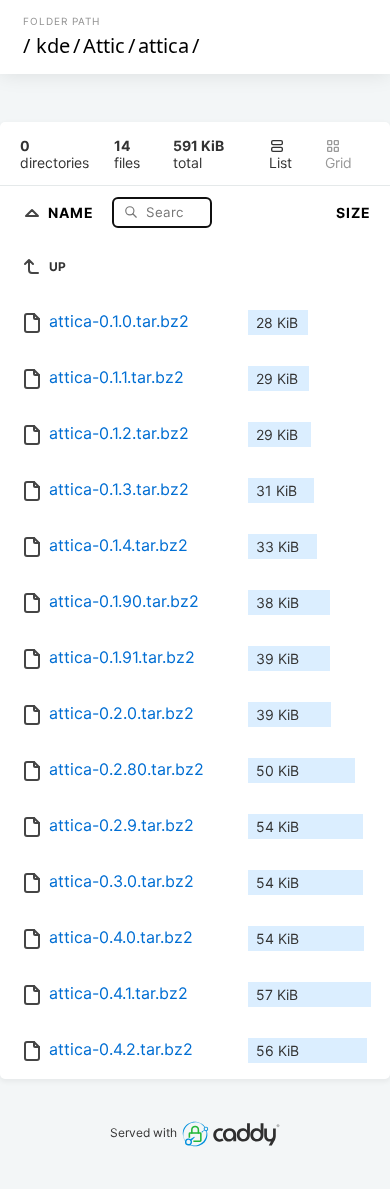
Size (353, 212)
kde (53, 45)
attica (163, 45)
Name (73, 211)
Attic (104, 45)
